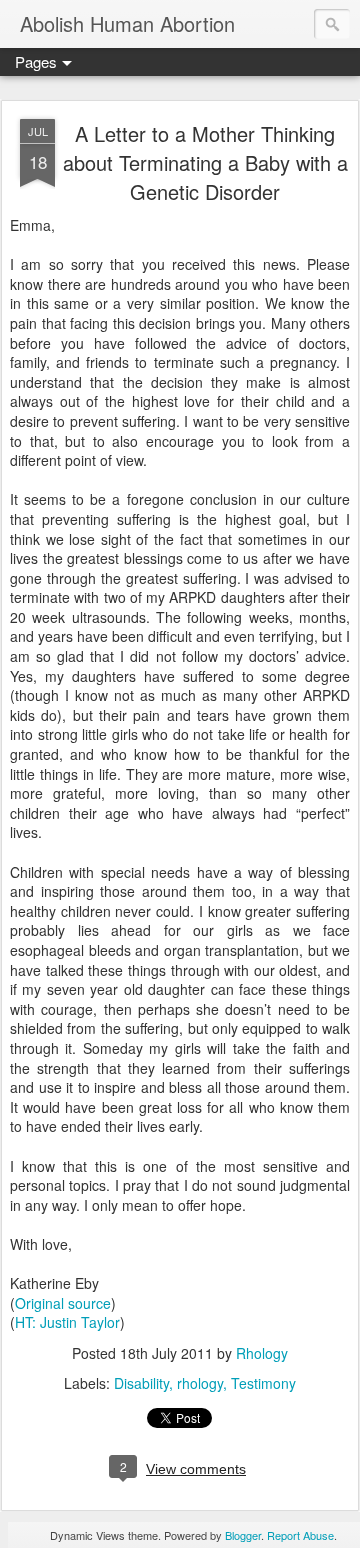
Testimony (263, 1383)
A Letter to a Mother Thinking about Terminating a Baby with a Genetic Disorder (205, 162)
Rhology (262, 1353)
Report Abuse (300, 1535)
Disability (141, 1383)
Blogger (243, 1535)
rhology (200, 1383)
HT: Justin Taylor (67, 1322)
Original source (63, 1303)
